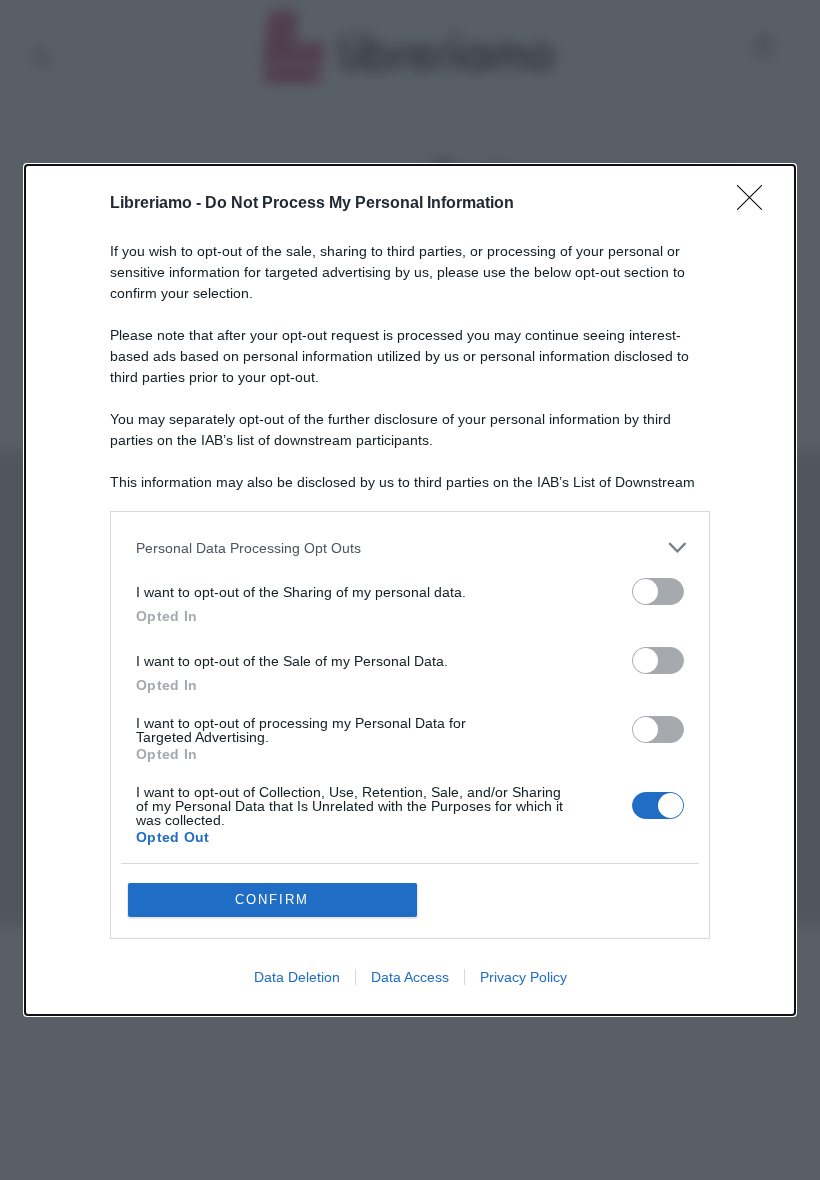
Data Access (410, 977)
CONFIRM (272, 899)
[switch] (658, 591)
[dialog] (410, 590)
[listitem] (410, 547)
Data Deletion (297, 977)
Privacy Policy (523, 977)
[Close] (756, 204)
